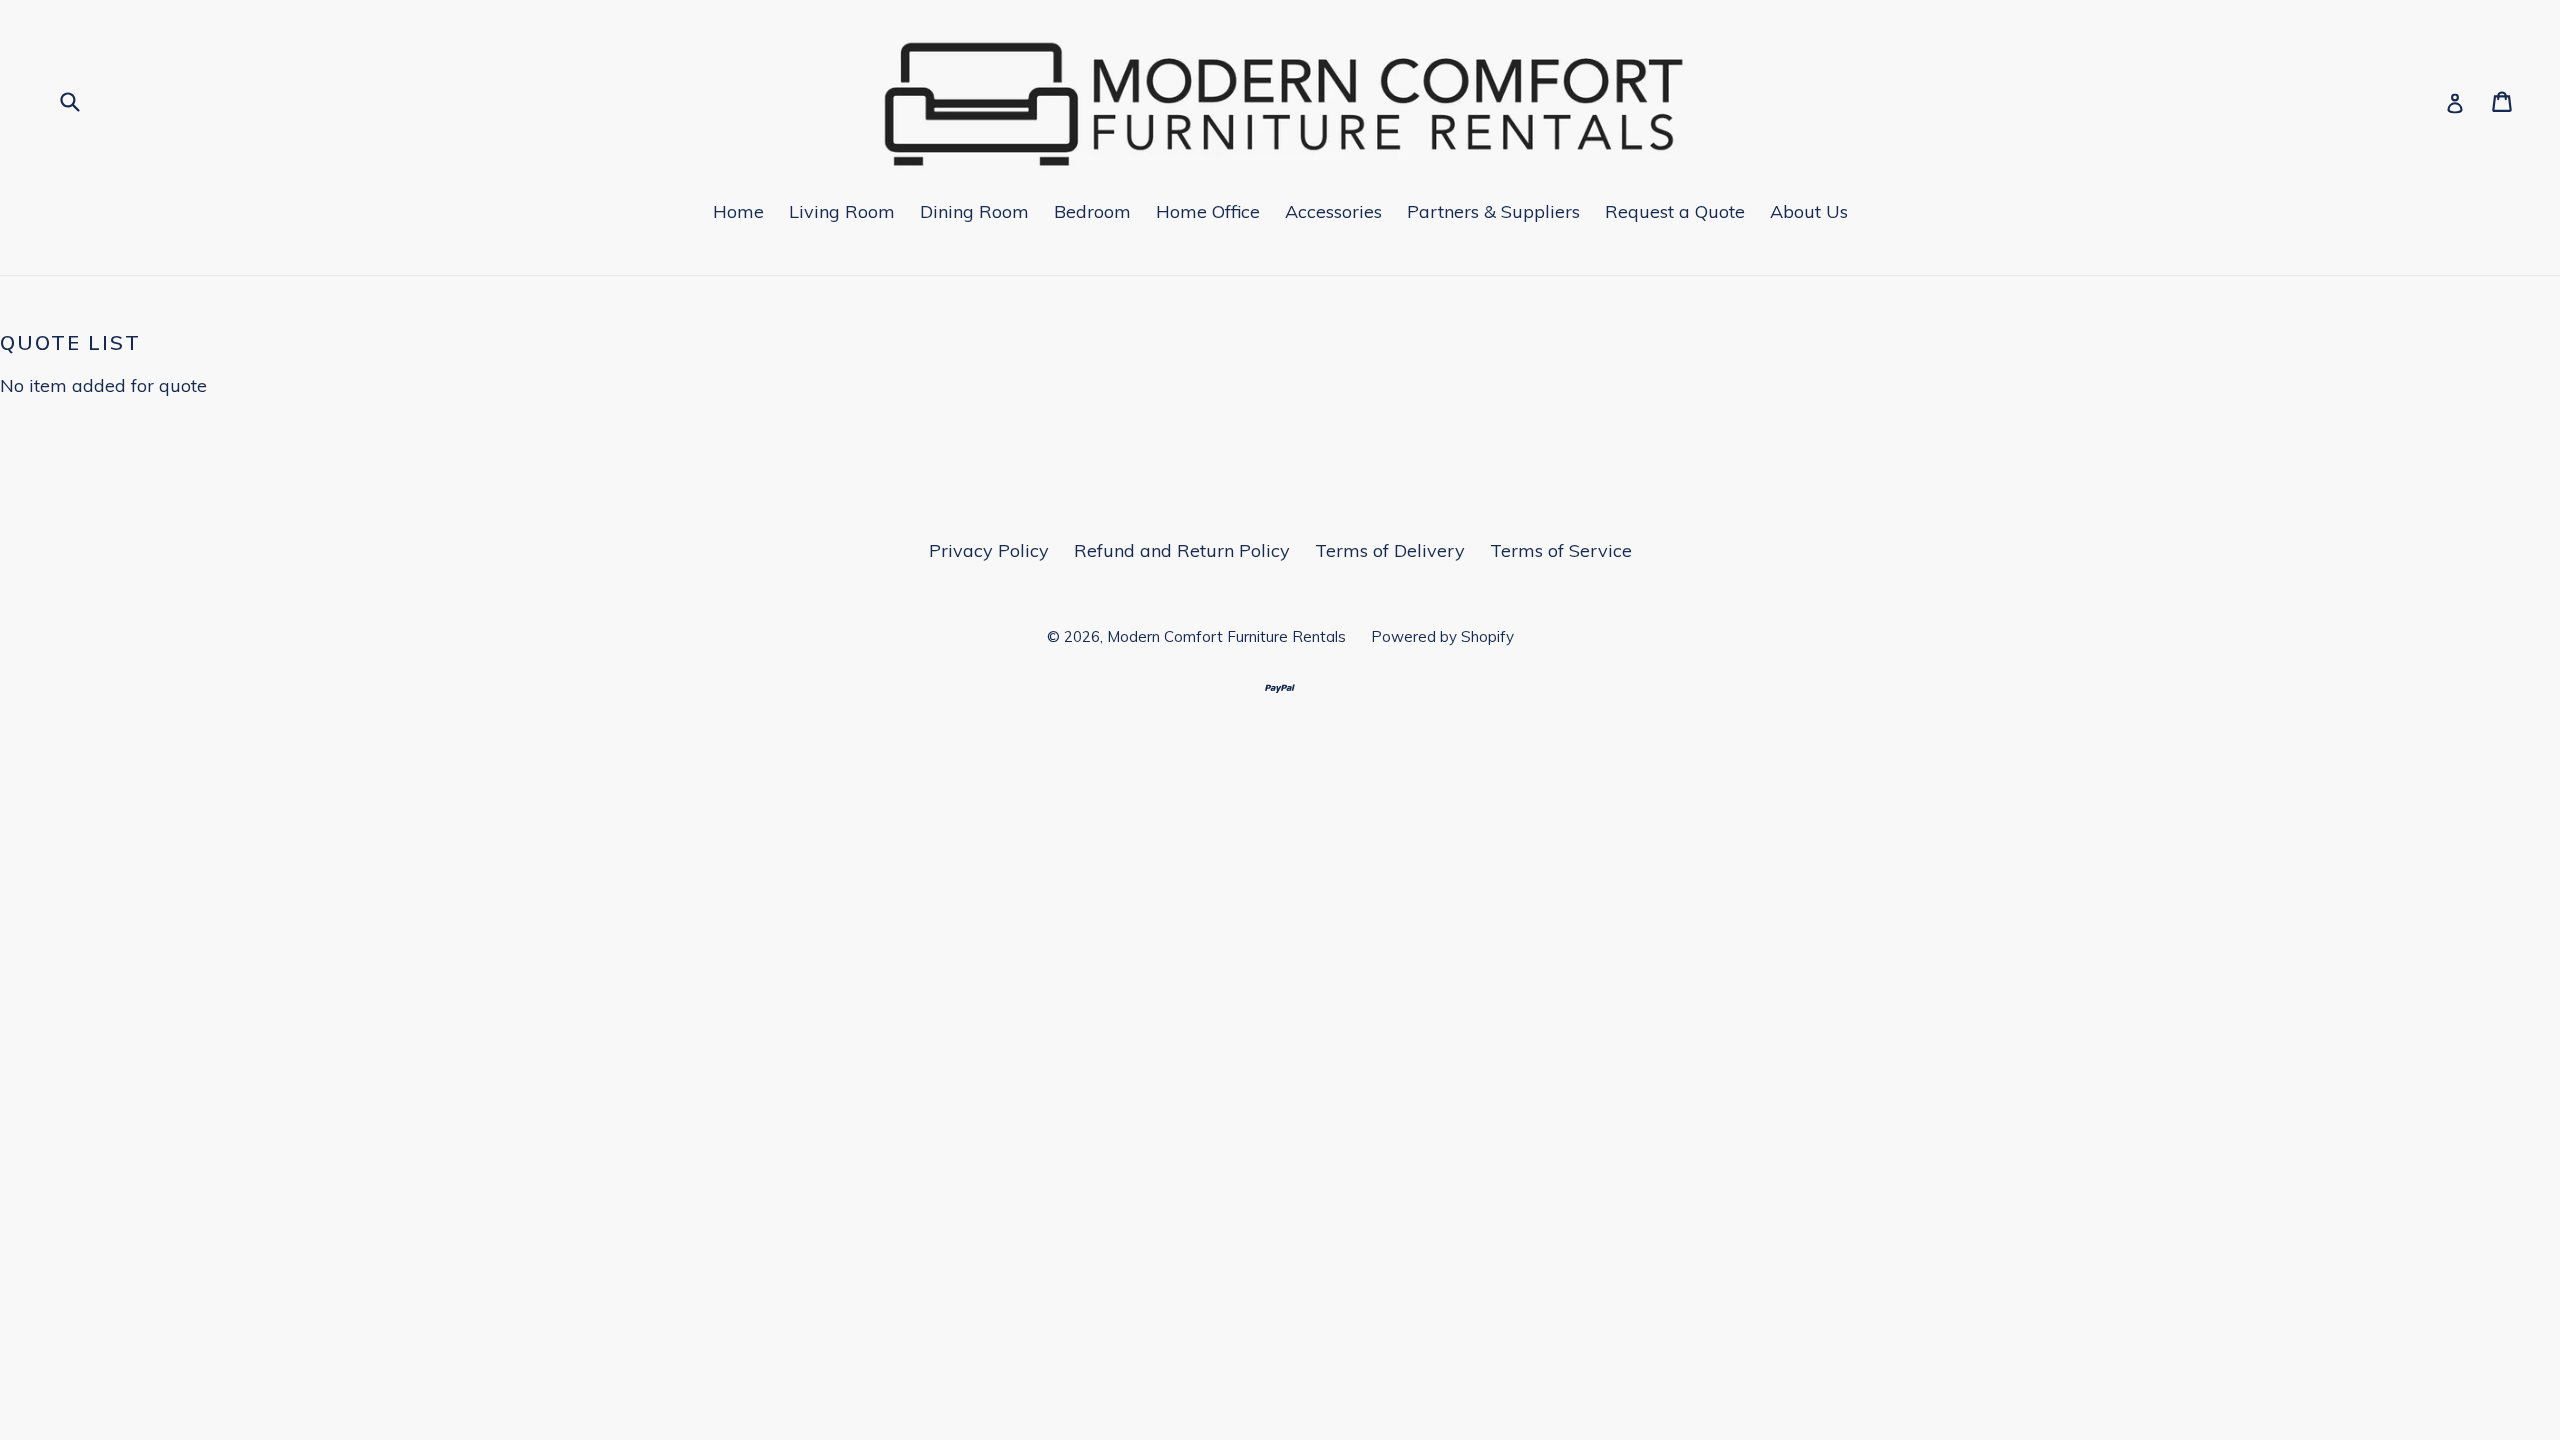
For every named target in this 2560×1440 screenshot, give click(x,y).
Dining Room (974, 211)
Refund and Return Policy (1182, 550)
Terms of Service (1561, 550)
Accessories (1333, 211)
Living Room (842, 211)
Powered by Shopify (1442, 636)
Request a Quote (1675, 211)
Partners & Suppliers (1493, 211)
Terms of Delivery (1390, 550)
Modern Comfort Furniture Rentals (1226, 636)
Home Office (1208, 211)
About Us (1809, 211)
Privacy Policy (989, 550)
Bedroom (1092, 211)
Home (738, 211)
